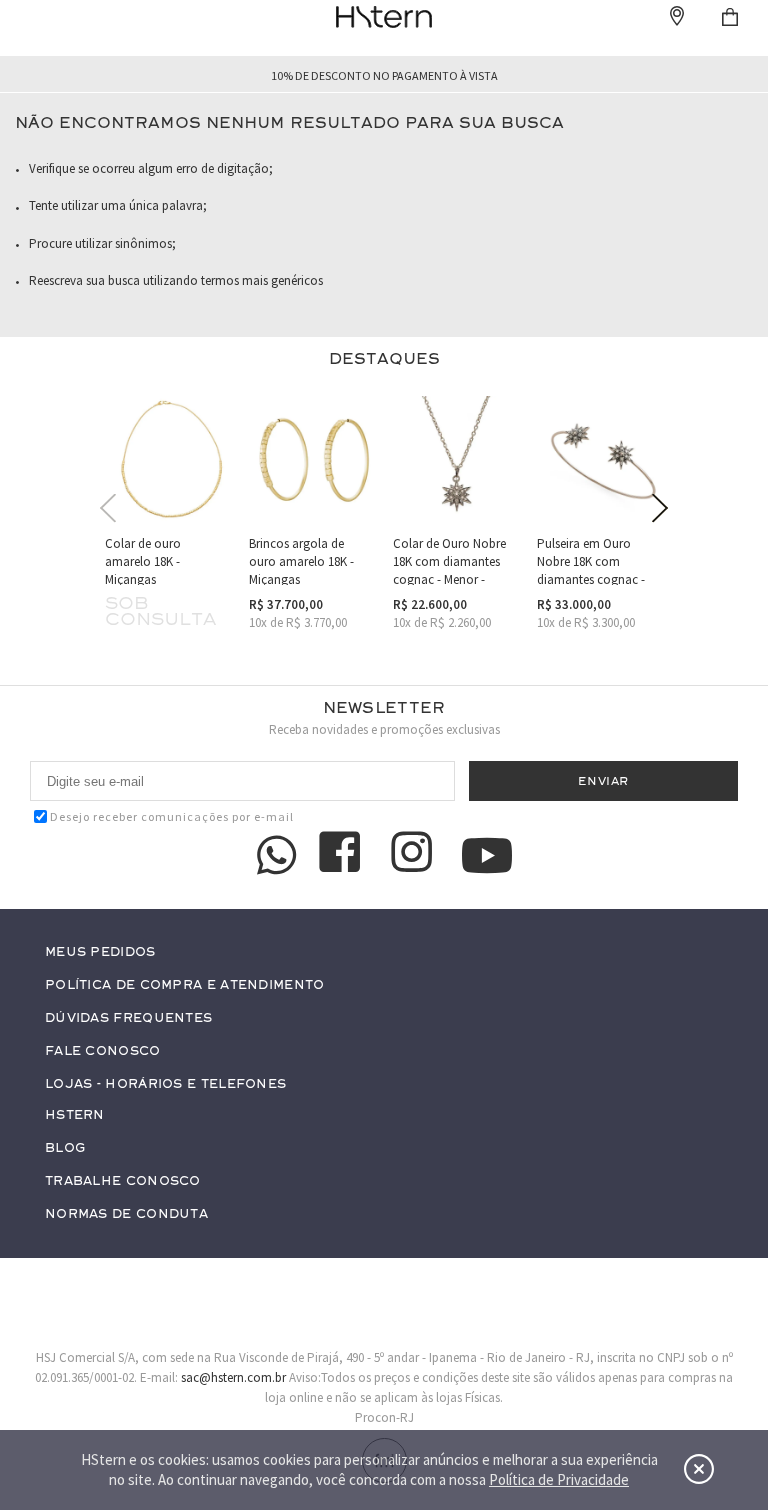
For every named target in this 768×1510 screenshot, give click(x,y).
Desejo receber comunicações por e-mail (172, 816)
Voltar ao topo (714, 1346)
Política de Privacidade (559, 1479)
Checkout (730, 17)
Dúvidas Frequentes (128, 1018)
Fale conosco (103, 1051)
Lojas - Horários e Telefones (165, 1084)
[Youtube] (487, 855)
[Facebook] (343, 855)
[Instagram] (415, 855)
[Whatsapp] (277, 855)
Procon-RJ (384, 1417)
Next (660, 508)
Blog (65, 1148)
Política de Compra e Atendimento (185, 985)
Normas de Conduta (126, 1214)
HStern (75, 1115)
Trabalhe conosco (123, 1181)
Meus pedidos (100, 952)
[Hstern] (384, 17)
